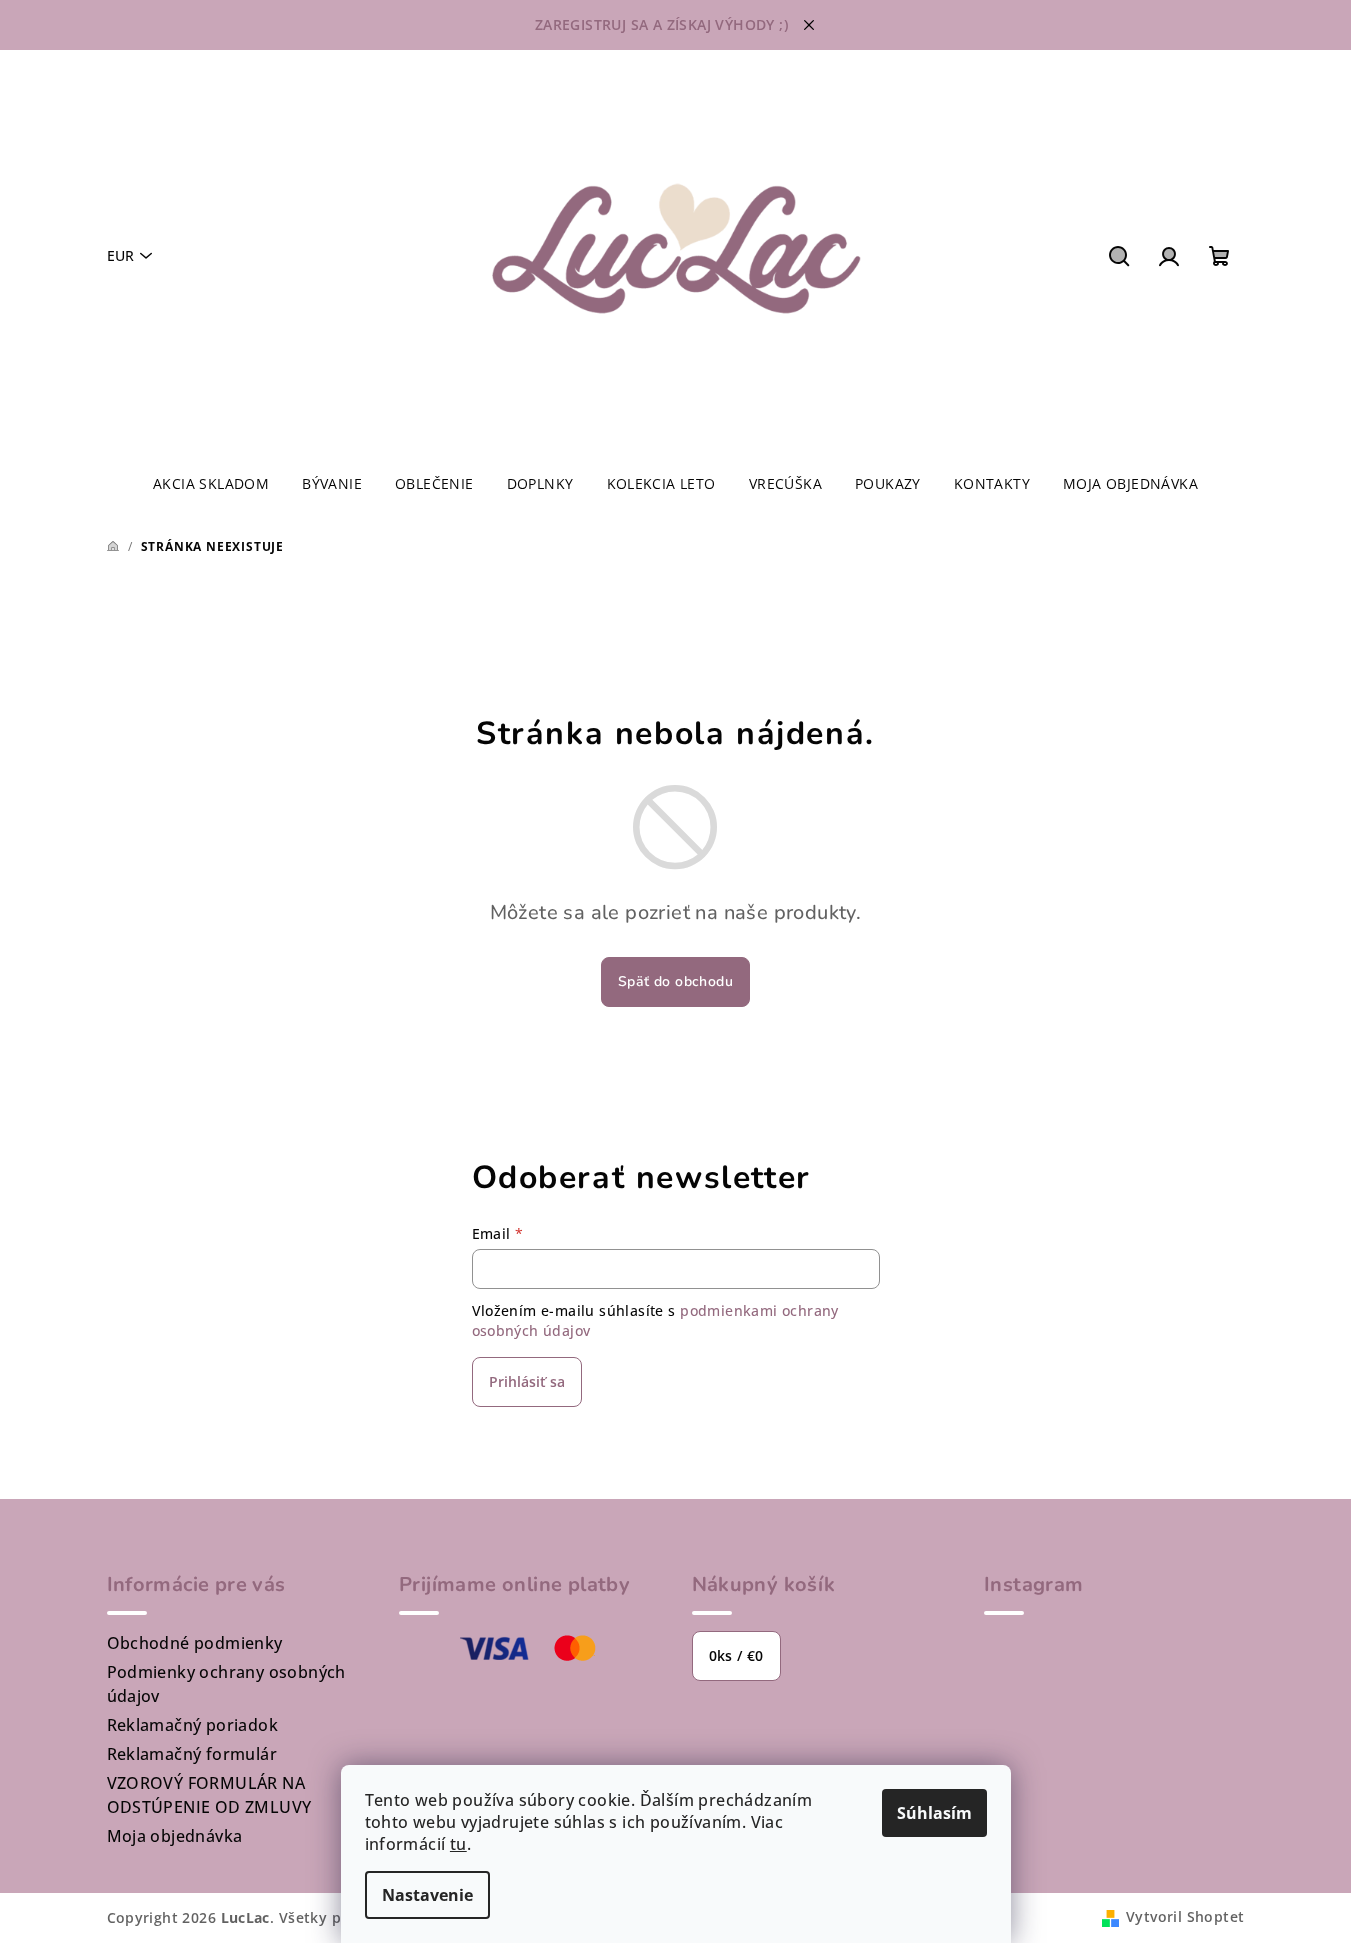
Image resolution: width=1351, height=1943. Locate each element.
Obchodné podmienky (195, 1643)
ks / (736, 1655)
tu (458, 1844)
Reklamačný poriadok (193, 1725)
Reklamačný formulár (192, 1754)
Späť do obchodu (675, 981)
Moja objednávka (175, 1836)
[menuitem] (211, 484)
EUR (120, 255)
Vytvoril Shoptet (1185, 1916)
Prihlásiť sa (527, 1381)
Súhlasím (934, 1813)
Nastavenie (427, 1895)
